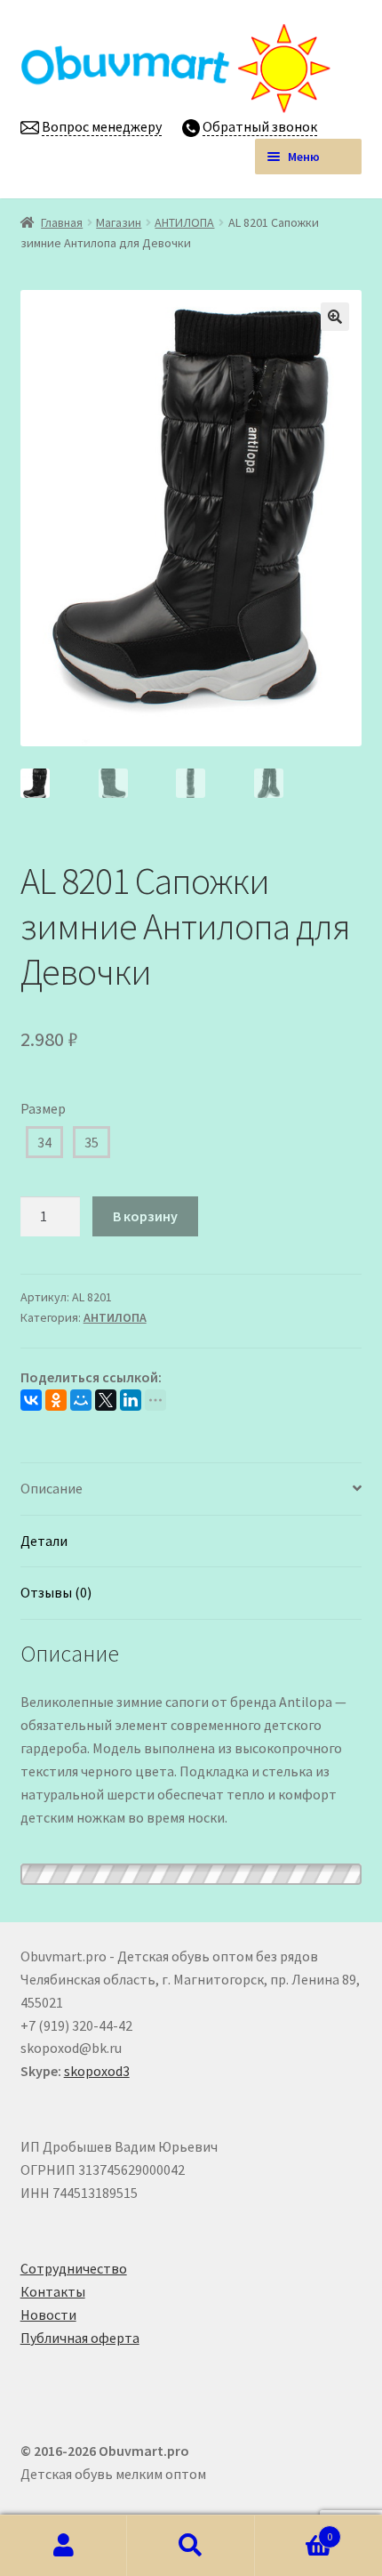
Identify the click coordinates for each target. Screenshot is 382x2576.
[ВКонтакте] (31, 1400)
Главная (62, 222)
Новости (48, 2314)
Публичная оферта (80, 2338)
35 (92, 1142)
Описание (52, 1488)
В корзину (145, 1216)
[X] (106, 1400)
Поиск (191, 2546)
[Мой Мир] (81, 1400)
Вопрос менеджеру (102, 126)
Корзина (294, 2530)
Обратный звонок (260, 126)
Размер (43, 1108)
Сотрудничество (74, 2268)
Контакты (53, 2291)
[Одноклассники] (56, 1400)
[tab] (191, 1489)
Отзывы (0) (56, 1592)
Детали (44, 1541)
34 (44, 1142)
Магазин (119, 222)
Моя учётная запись (64, 2546)
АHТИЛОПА (184, 222)
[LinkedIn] (131, 1400)
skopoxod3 (97, 2071)
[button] (335, 317)
